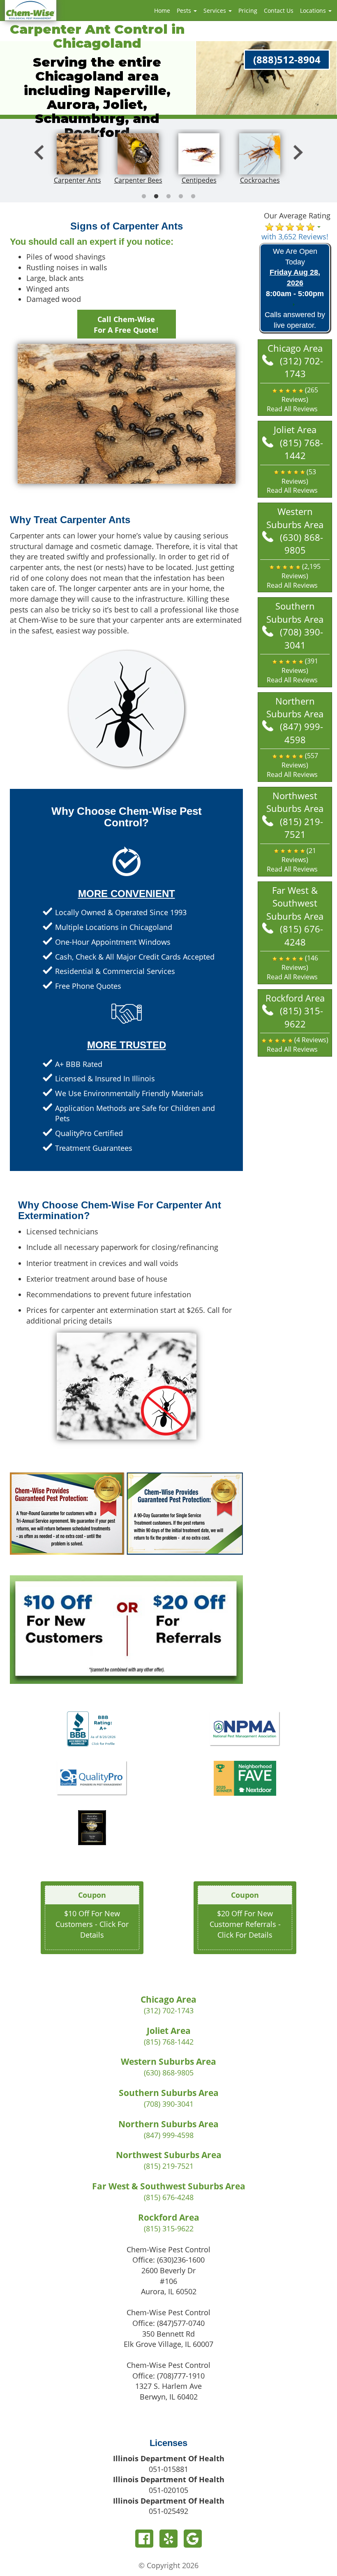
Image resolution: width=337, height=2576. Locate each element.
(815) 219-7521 (301, 828)
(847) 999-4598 (301, 733)
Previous (39, 160)
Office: (168, 2260)
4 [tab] (181, 197)
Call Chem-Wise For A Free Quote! (126, 325)
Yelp (168, 2539)
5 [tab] (193, 197)
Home (162, 10)
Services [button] (216, 10)
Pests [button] (185, 10)
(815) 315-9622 (301, 1017)
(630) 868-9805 (301, 544)
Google (193, 2539)
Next (298, 160)
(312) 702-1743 (301, 367)
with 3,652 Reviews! (295, 237)
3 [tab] (168, 197)
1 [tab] (144, 197)
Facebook (144, 2539)
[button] (295, 400)
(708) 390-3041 (301, 638)
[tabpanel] (77, 160)
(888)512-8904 (287, 59)
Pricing (248, 10)
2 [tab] (156, 197)
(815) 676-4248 (301, 935)
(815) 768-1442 (301, 449)
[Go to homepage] (31, 9)
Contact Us (279, 10)
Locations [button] (314, 10)
